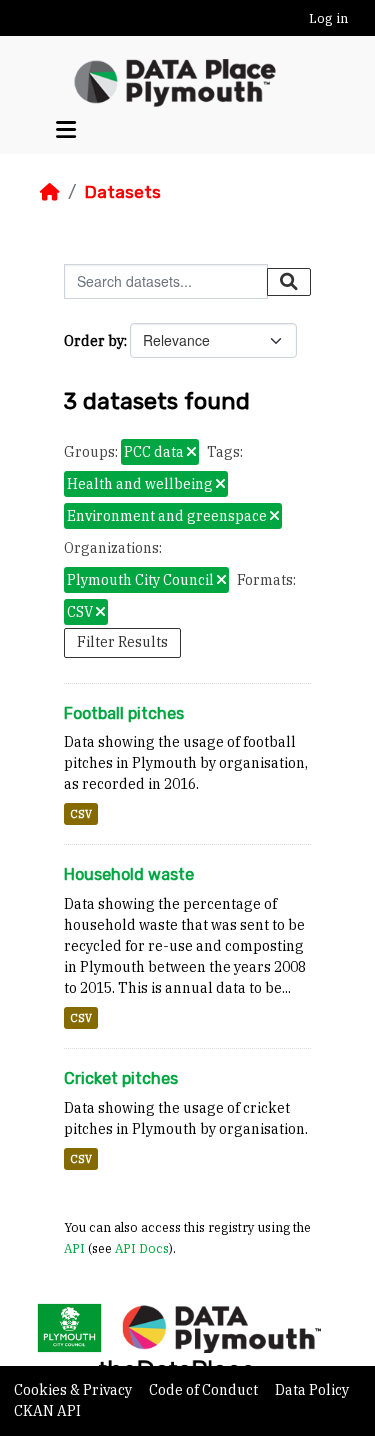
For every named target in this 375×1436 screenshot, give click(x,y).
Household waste (129, 874)
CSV (81, 814)
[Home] (50, 192)
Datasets (122, 192)
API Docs (142, 1248)
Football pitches (124, 713)
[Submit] (289, 282)
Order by (94, 341)
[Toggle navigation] (66, 129)
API (74, 1248)
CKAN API (47, 1411)
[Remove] (191, 453)
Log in (328, 18)
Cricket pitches (121, 1078)
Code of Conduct (205, 1390)
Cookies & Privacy (74, 1390)
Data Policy (312, 1390)
